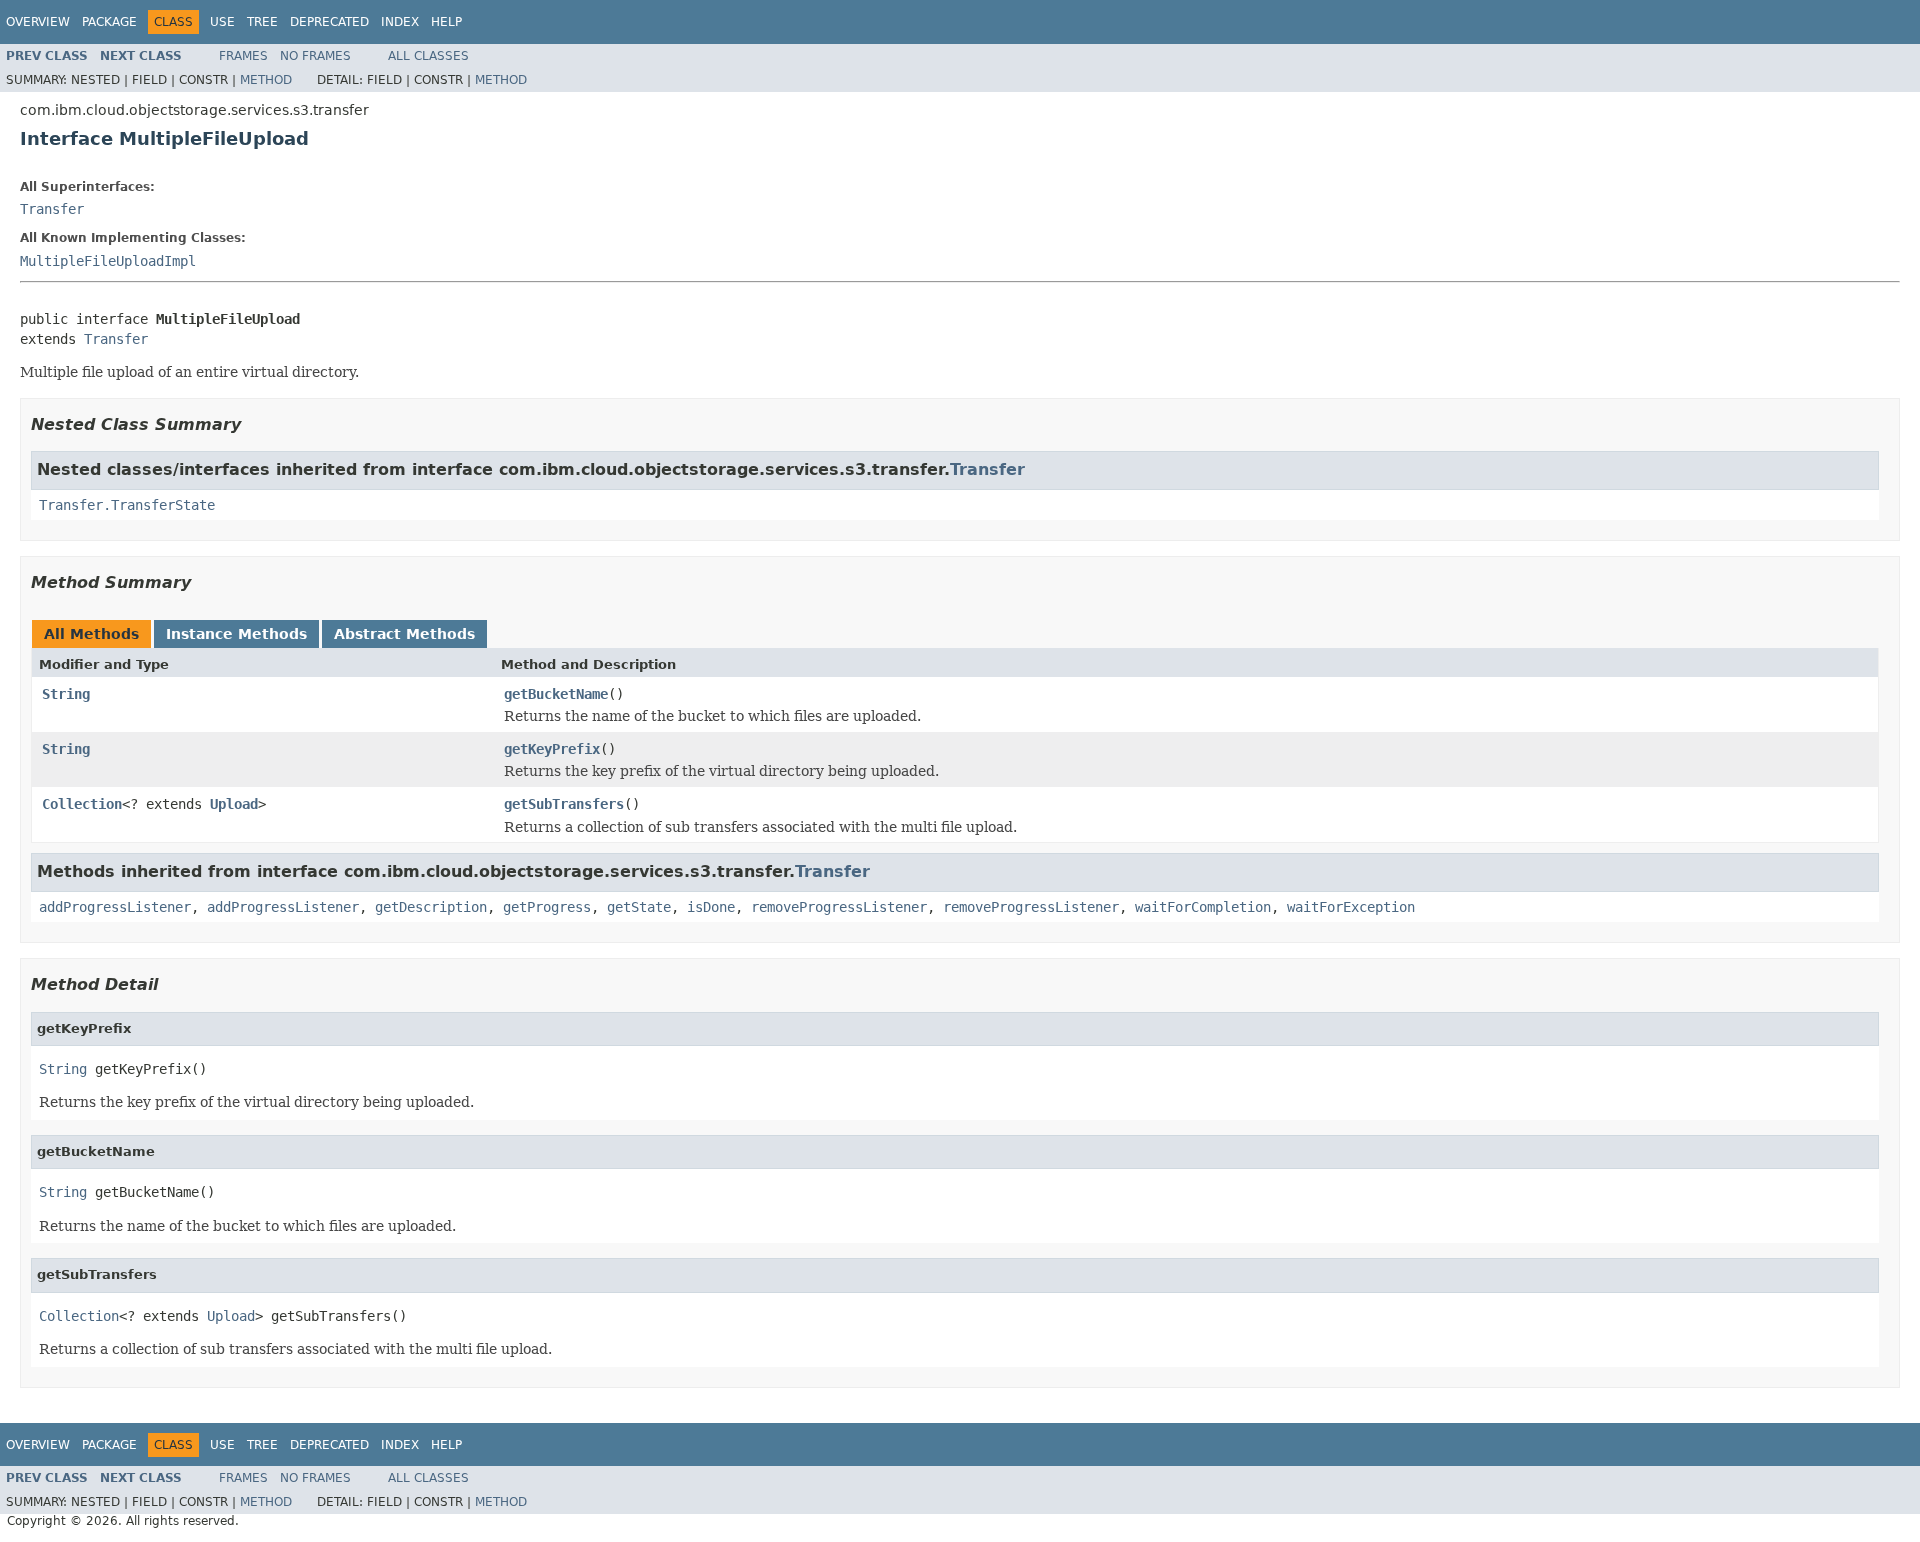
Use (222, 22)
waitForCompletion (1203, 907)
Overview (38, 22)
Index (400, 22)
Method (266, 80)
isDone (711, 907)
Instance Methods (236, 634)
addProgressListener (115, 907)
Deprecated (329, 22)
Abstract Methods (404, 634)
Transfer (52, 209)
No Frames (315, 56)
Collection (82, 804)
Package (109, 22)
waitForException (1351, 907)
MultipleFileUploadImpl (108, 261)
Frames (243, 56)
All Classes (428, 56)
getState (639, 907)
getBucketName (556, 694)
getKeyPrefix (552, 749)
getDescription (431, 907)
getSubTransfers (564, 804)
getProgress (547, 907)
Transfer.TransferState (127, 505)
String (66, 694)
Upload (234, 804)
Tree (262, 22)
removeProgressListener (839, 907)
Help (446, 22)
